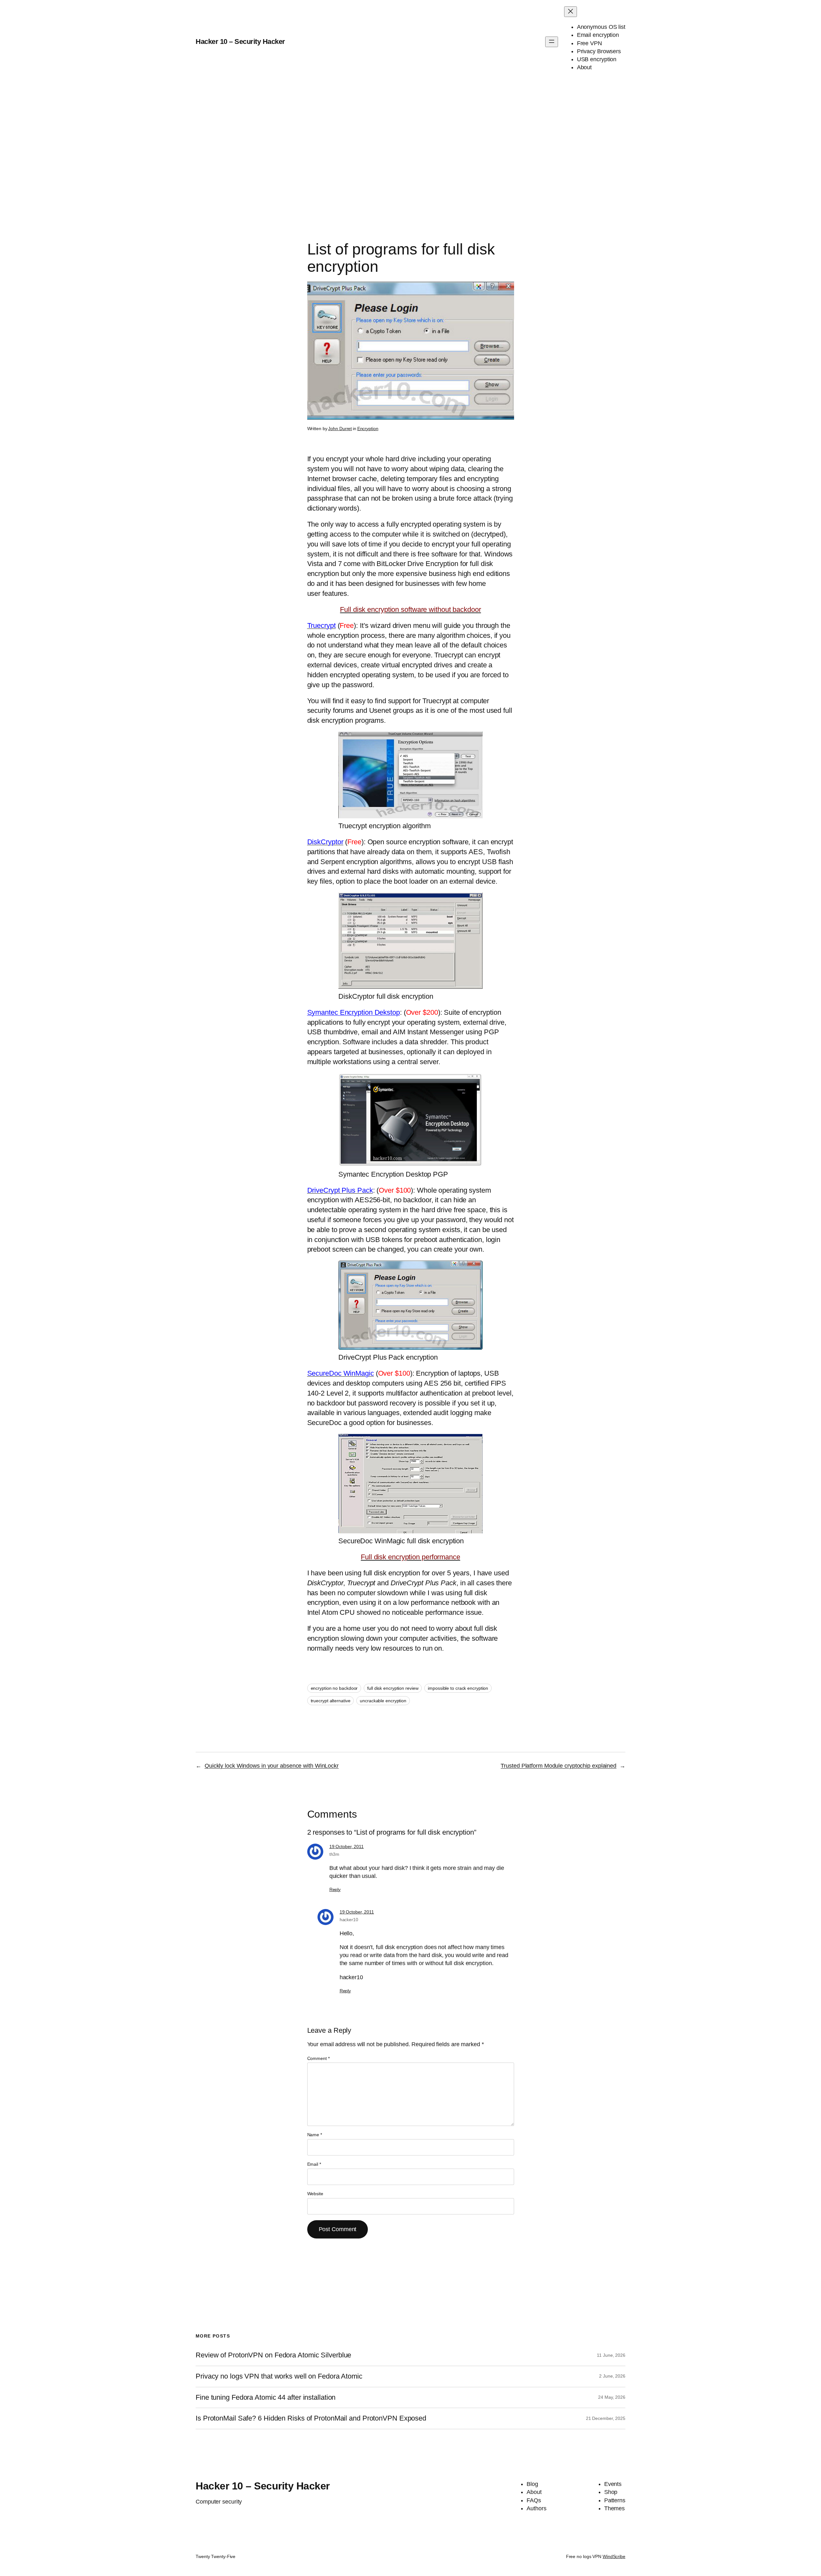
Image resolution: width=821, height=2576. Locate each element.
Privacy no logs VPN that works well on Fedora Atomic (279, 2376)
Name (315, 2135)
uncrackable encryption (383, 1701)
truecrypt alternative (331, 1701)
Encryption (368, 429)
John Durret (340, 429)
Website (315, 2194)
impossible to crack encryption (458, 1688)
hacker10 (349, 1920)
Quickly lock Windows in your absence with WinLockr (272, 1766)
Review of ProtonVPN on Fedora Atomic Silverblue (273, 2355)
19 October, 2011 (347, 1847)
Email (314, 2164)
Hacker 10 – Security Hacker (240, 42)
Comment (318, 2058)
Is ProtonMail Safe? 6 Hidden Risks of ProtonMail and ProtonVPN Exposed (311, 2418)
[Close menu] (571, 12)
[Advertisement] (410, 151)
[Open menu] (552, 42)
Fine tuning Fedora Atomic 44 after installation (266, 2397)
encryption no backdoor (334, 1688)
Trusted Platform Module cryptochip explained (559, 1766)
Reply (335, 1889)
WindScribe (614, 2556)
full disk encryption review (393, 1688)
